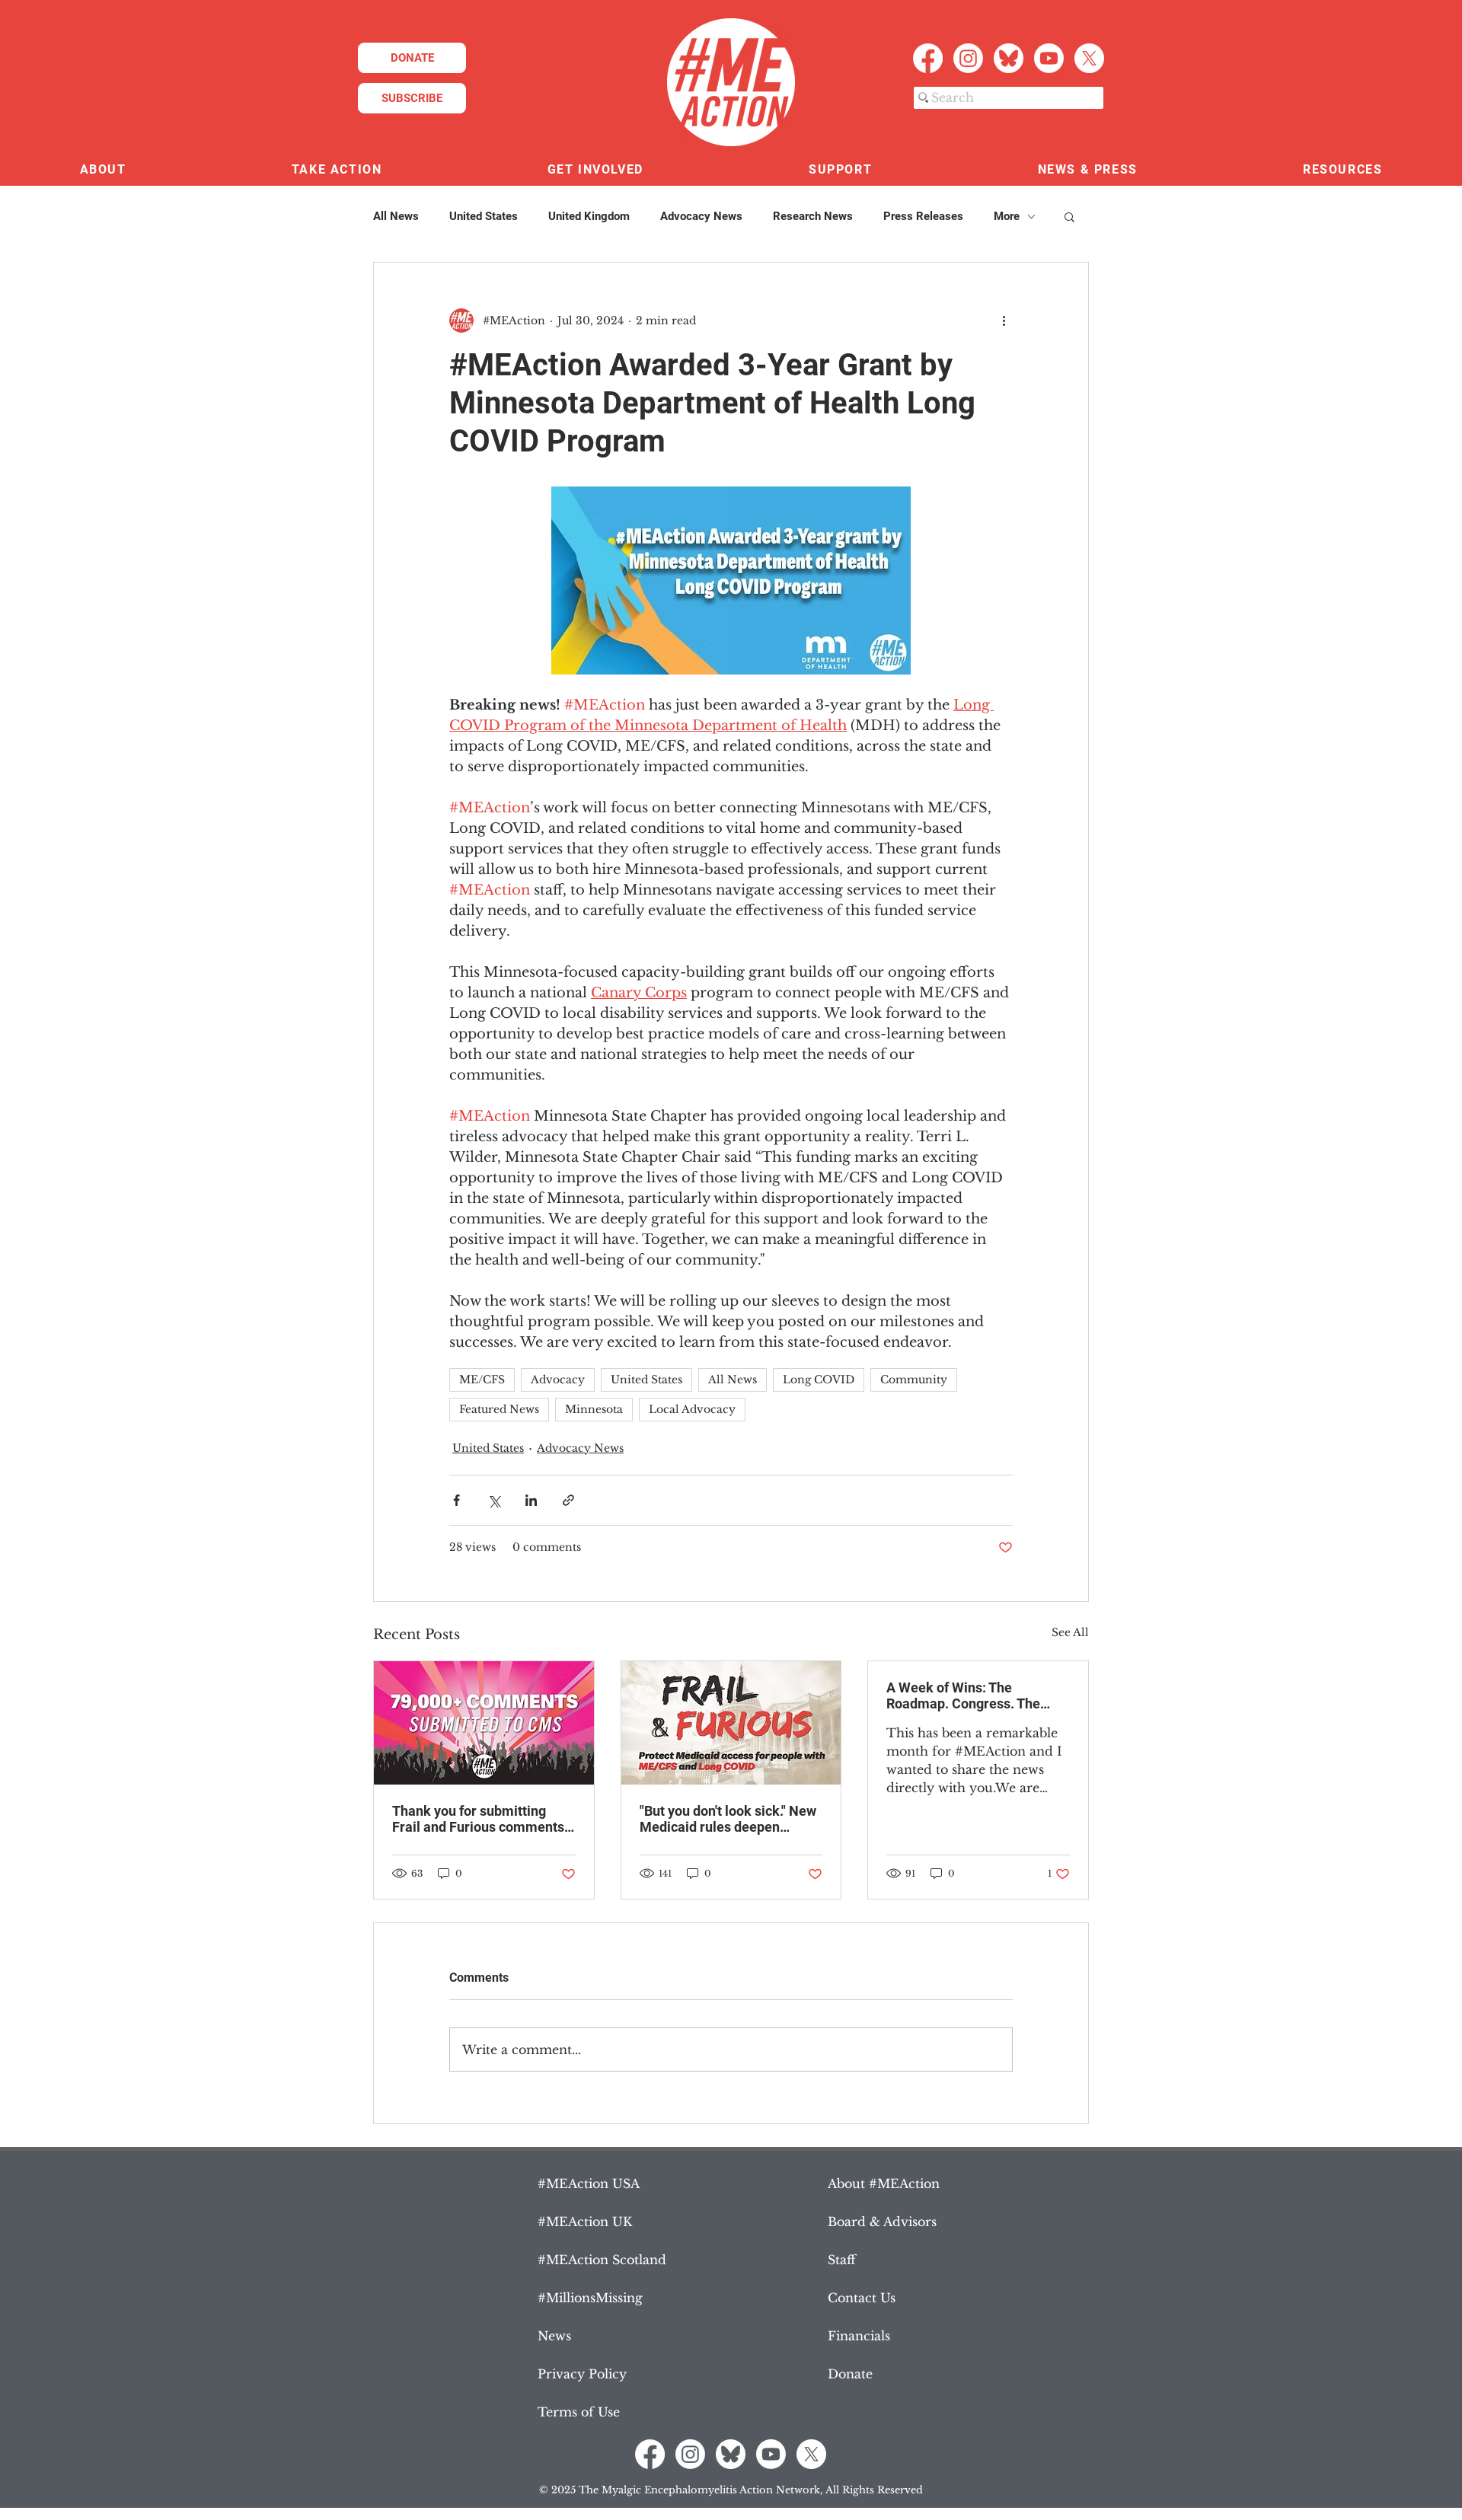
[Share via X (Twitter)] (494, 1500)
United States (484, 216)
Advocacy (558, 1380)
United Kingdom (589, 216)
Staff (842, 2260)
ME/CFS (482, 1380)
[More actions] (1004, 321)
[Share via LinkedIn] (531, 1500)
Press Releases (923, 216)
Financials (859, 2336)
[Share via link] (568, 1500)
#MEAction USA (589, 2183)
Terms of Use (579, 2412)
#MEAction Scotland (602, 2260)
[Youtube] (1049, 58)
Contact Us (862, 2298)
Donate (850, 2374)
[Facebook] (928, 58)
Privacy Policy (582, 2374)
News (554, 2336)
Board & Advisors (882, 2222)
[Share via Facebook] (456, 1500)
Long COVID (819, 1380)
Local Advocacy (692, 1409)
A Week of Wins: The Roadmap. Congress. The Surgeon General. (963, 1695)
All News (396, 216)
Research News (813, 216)
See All (1070, 1632)
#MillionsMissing (590, 2298)
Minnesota (594, 1409)
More (1007, 216)
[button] (103, 170)
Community (914, 1380)
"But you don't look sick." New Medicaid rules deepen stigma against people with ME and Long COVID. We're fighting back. (728, 1819)
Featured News (499, 1409)
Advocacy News (701, 216)
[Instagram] (968, 58)
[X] (1089, 58)
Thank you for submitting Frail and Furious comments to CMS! (478, 1819)
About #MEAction (884, 2183)
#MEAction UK (585, 2222)
